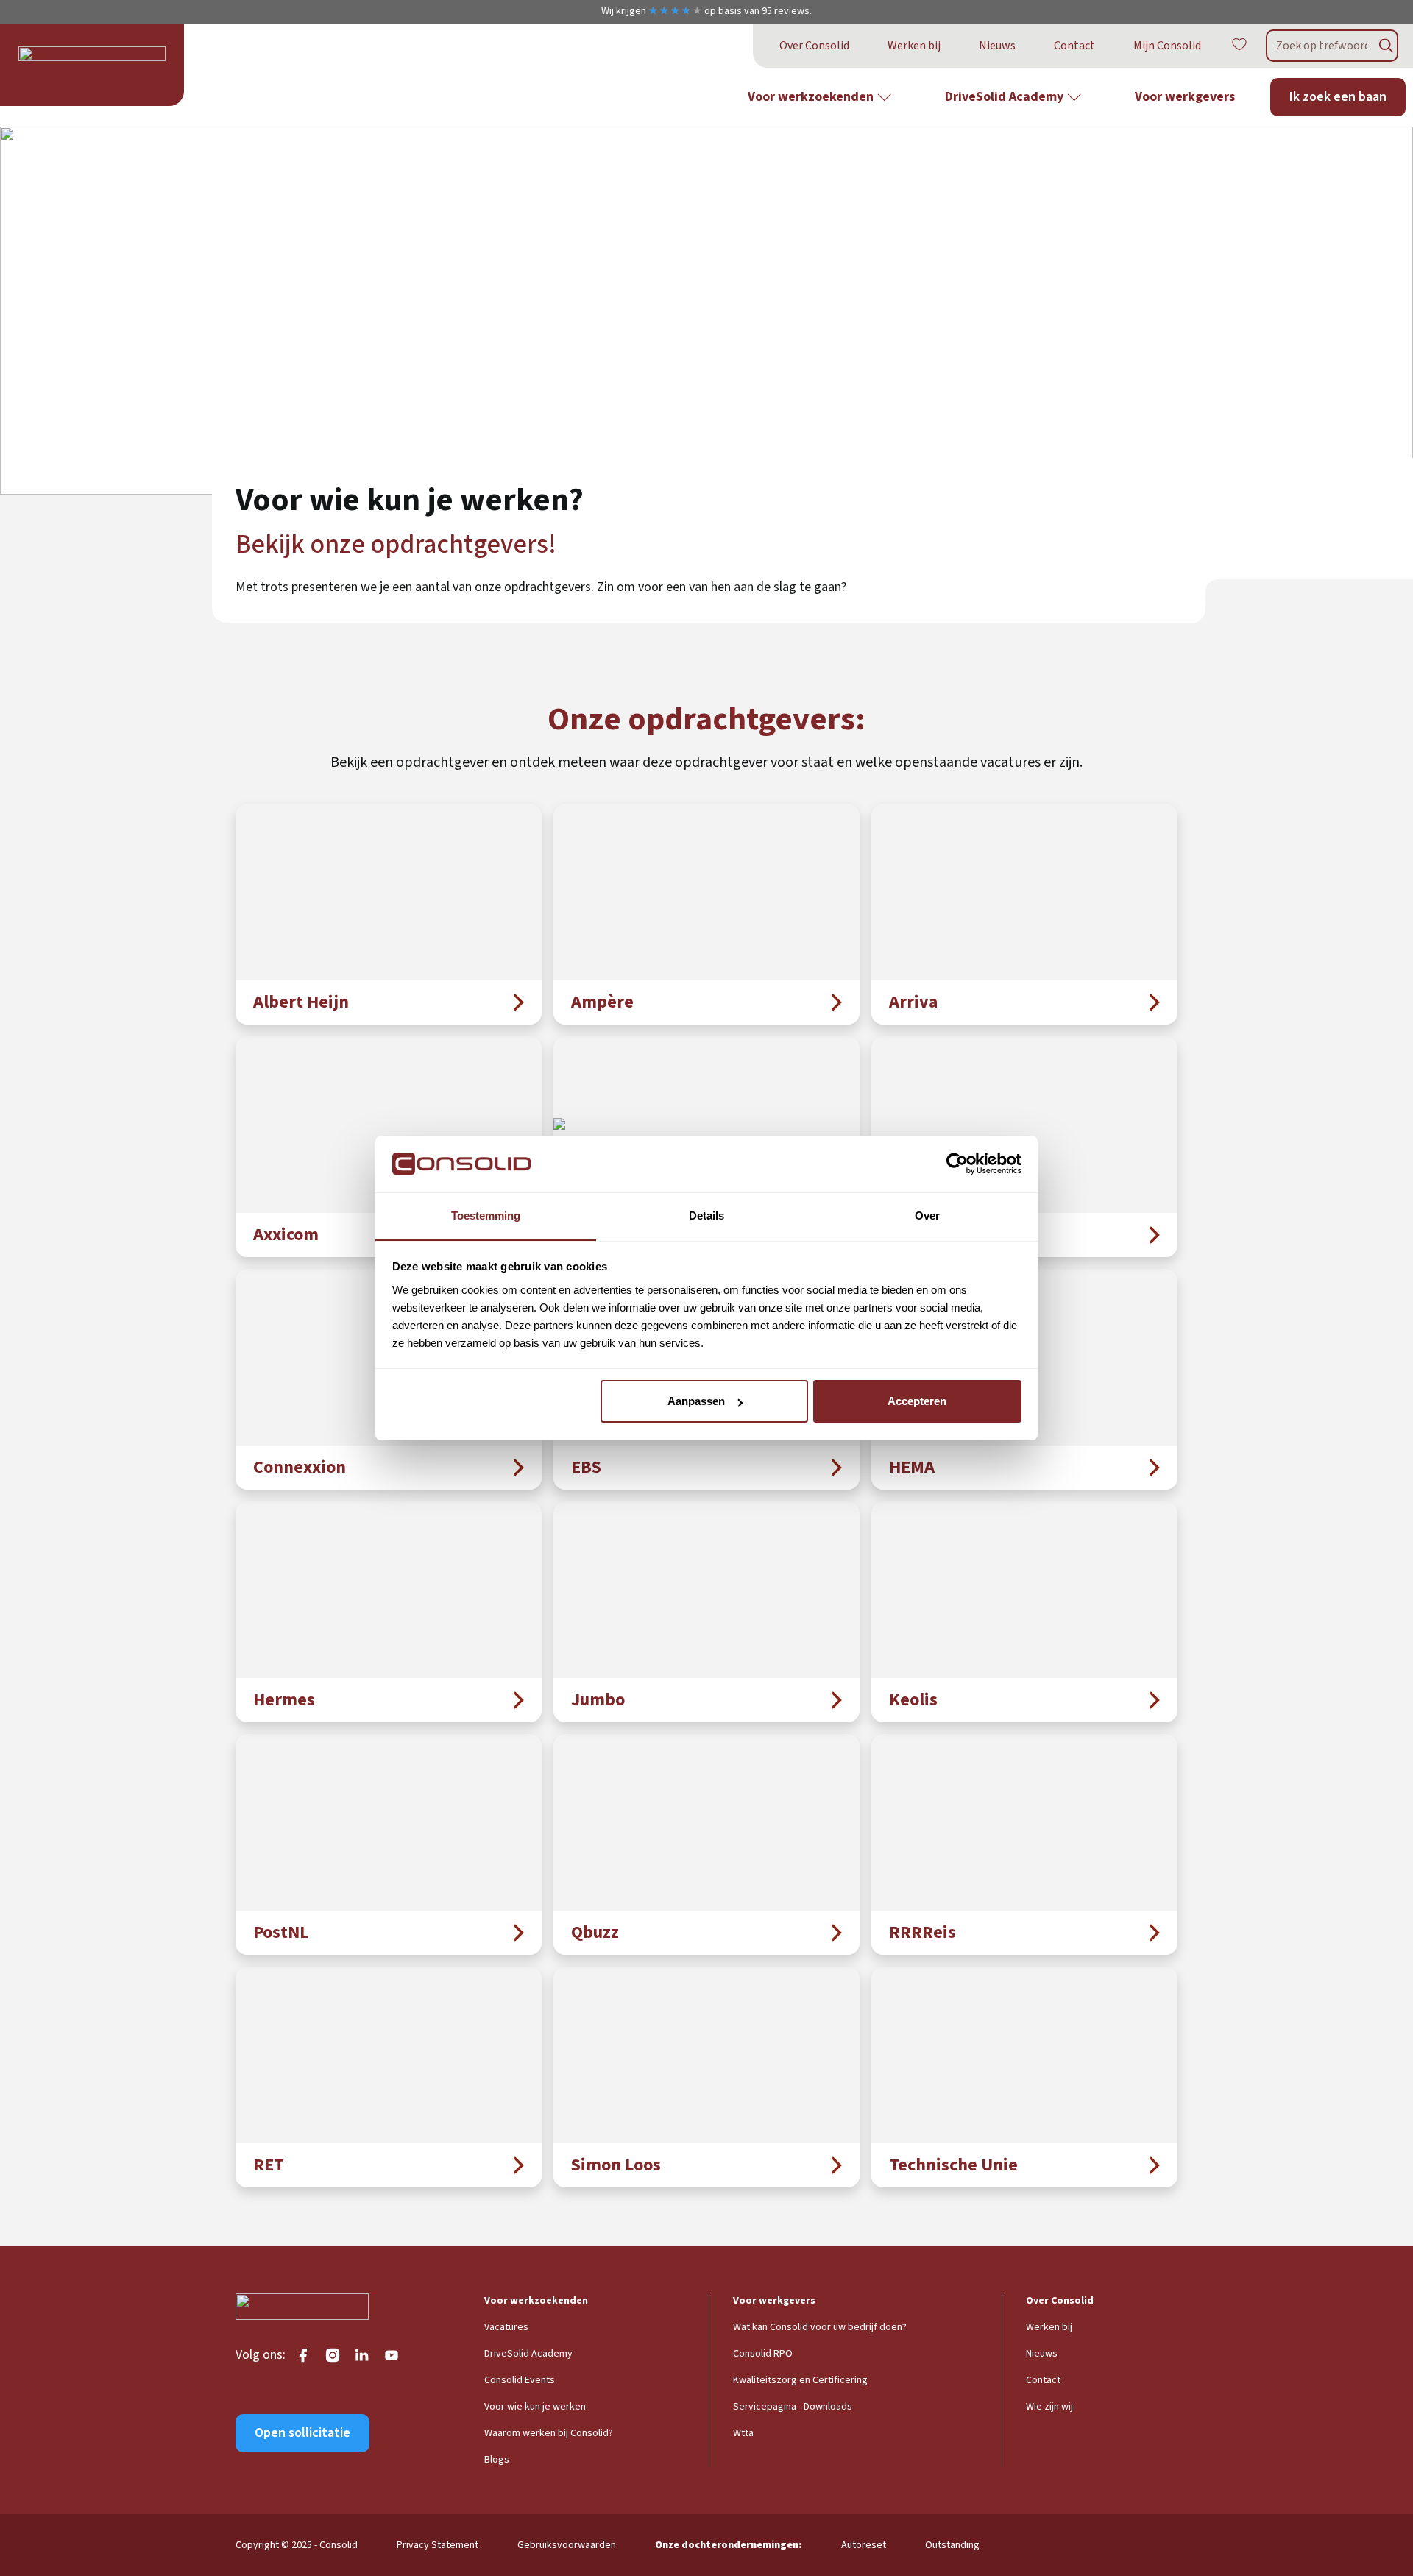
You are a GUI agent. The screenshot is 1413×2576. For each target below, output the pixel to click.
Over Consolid (814, 46)
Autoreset (864, 2545)
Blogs (497, 2460)
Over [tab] (927, 1216)
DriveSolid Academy (1004, 97)
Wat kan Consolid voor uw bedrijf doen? (820, 2327)
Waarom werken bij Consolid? (549, 2433)
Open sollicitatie (302, 2433)
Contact (1074, 46)
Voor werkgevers (1185, 97)
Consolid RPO (763, 2354)
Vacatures (506, 2327)
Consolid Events (520, 2380)
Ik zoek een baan (1338, 97)
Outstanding (952, 2545)
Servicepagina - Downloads (793, 2407)
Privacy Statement (438, 2545)
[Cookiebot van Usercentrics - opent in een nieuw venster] (957, 1164)
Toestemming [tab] (486, 1216)
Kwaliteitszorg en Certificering (800, 2380)
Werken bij (914, 46)
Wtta (743, 2433)
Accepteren (917, 1401)
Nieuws (997, 46)
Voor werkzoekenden (811, 97)
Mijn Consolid (1167, 46)
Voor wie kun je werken (535, 2407)
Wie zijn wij (1049, 2407)
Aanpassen (696, 1401)
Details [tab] (706, 1216)
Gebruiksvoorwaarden (567, 2545)
